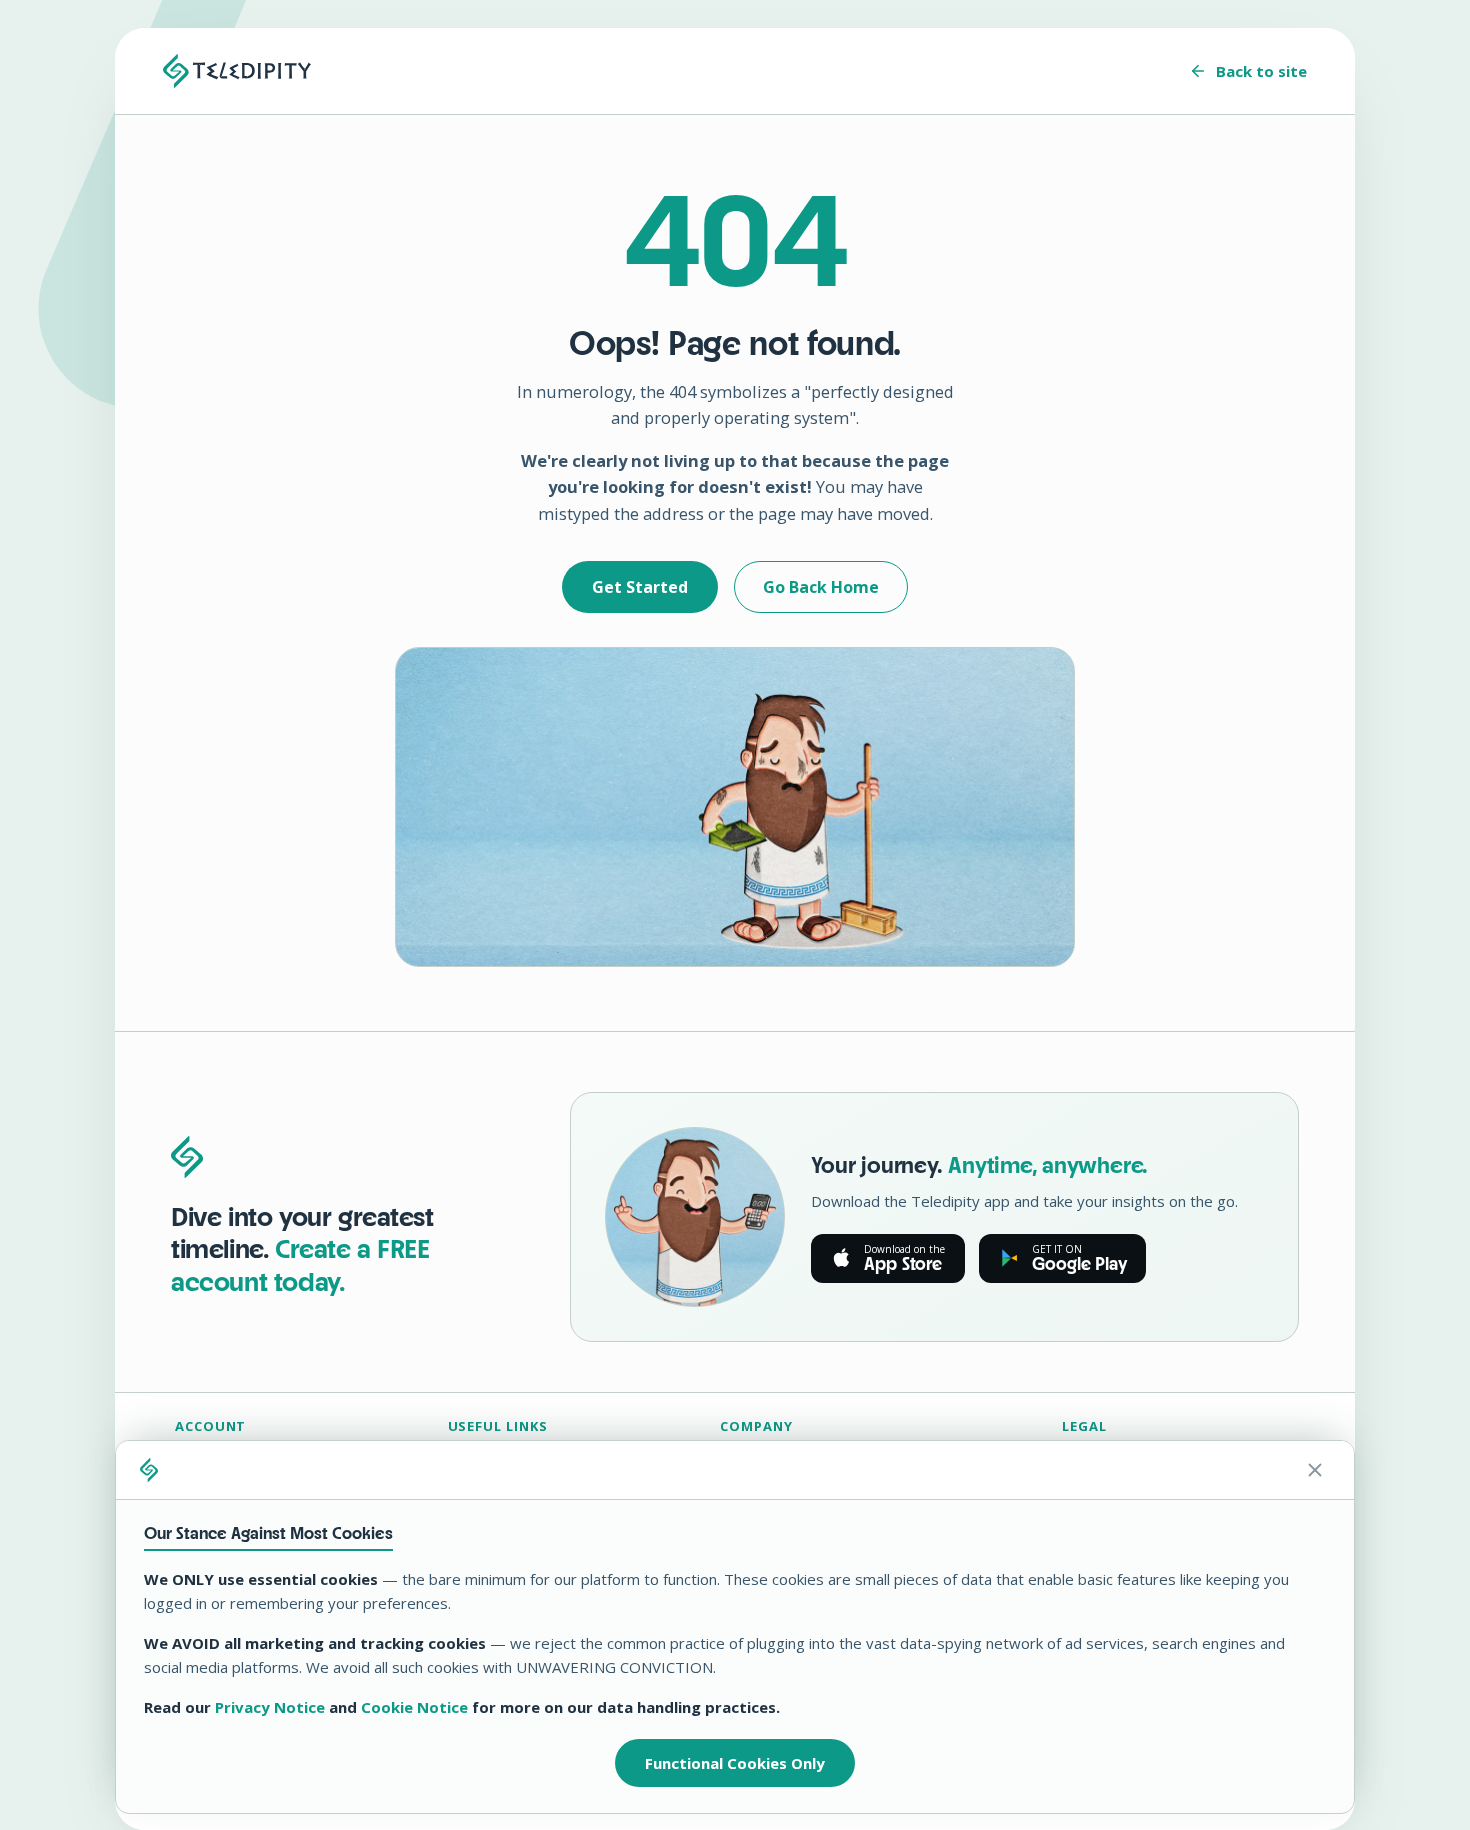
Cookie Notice (414, 1707)
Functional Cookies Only (735, 1763)
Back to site (1261, 71)
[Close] (1315, 1470)
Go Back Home (821, 587)
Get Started (640, 587)
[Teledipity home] (237, 71)
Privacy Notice (270, 1707)
